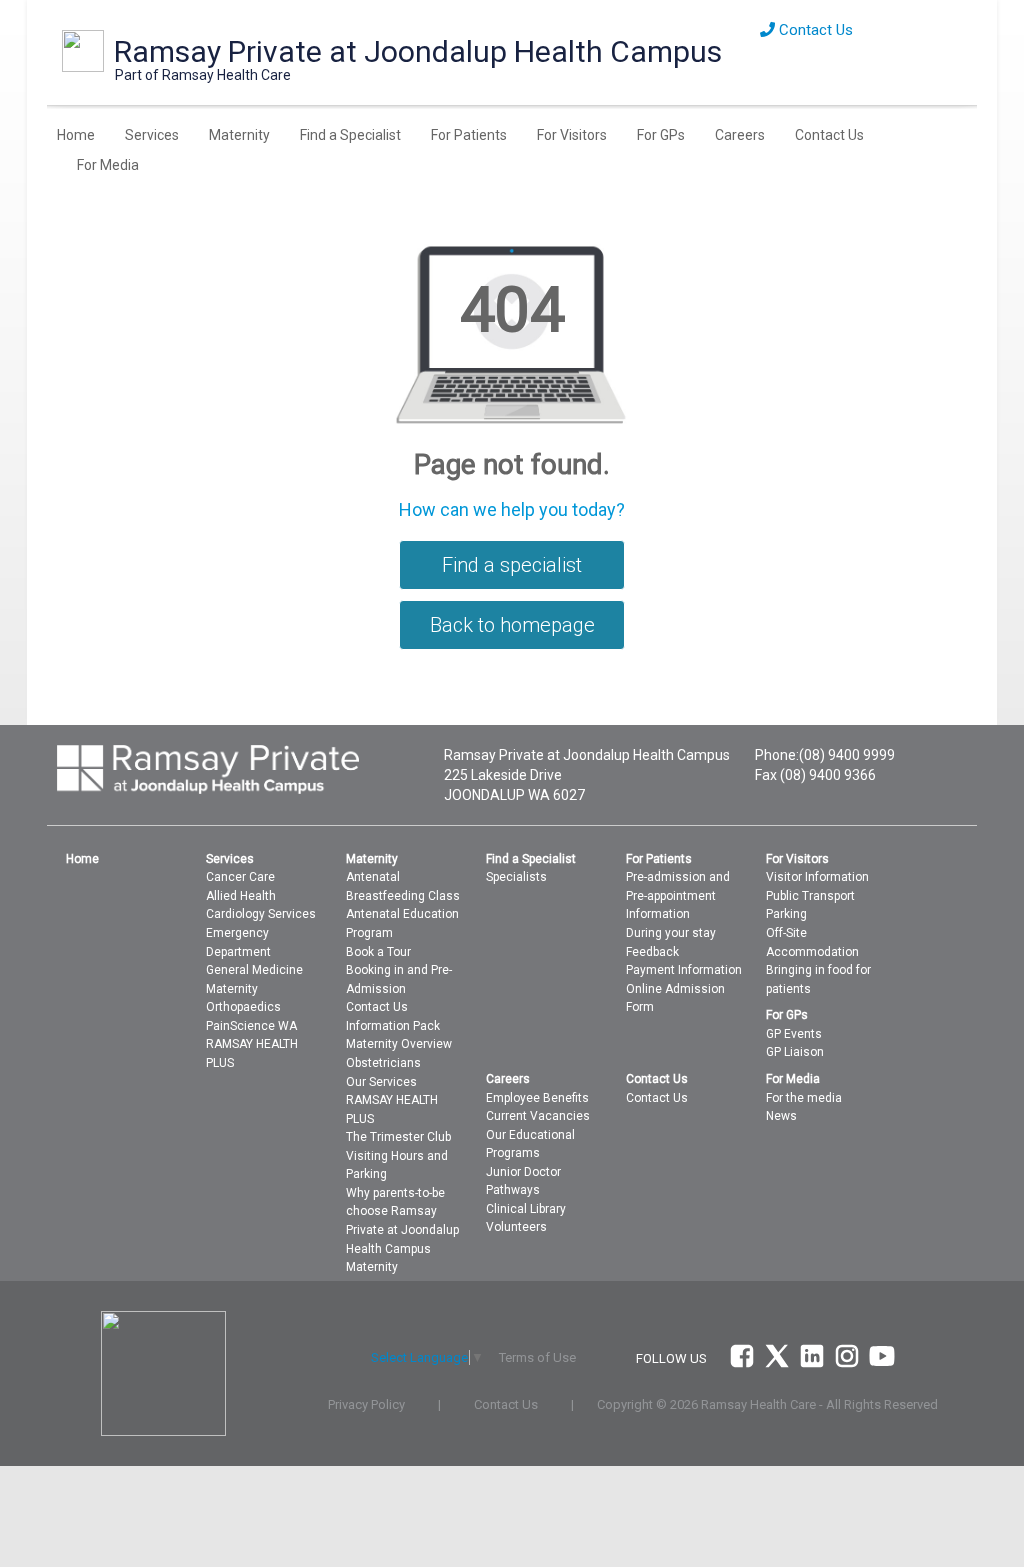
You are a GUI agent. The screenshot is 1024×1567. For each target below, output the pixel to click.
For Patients (469, 135)
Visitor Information (817, 877)
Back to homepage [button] (512, 625)
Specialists (516, 877)
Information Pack (393, 1026)
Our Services (381, 1082)
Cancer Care (240, 877)
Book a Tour (378, 952)
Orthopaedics (243, 1007)
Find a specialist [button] (512, 565)
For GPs (661, 135)
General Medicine (254, 970)
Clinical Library (526, 1209)
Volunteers (516, 1227)
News (781, 1116)
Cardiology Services (261, 914)
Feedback (652, 952)
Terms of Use (537, 1357)
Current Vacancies (538, 1116)
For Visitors (572, 135)
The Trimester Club (398, 1137)
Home (76, 135)
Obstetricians (383, 1063)
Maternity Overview (399, 1044)
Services (152, 135)
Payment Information (684, 970)
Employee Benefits (537, 1098)
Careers (740, 135)
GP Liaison (795, 1052)
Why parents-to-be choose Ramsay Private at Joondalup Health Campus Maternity (402, 1230)
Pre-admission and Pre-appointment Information (678, 895)
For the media (804, 1098)
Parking (786, 914)
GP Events (794, 1034)
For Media (108, 165)
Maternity (239, 135)
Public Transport (810, 896)
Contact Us (814, 30)
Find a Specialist (350, 135)
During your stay (671, 933)
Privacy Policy (366, 1404)
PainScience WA (251, 1026)
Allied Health (241, 896)
